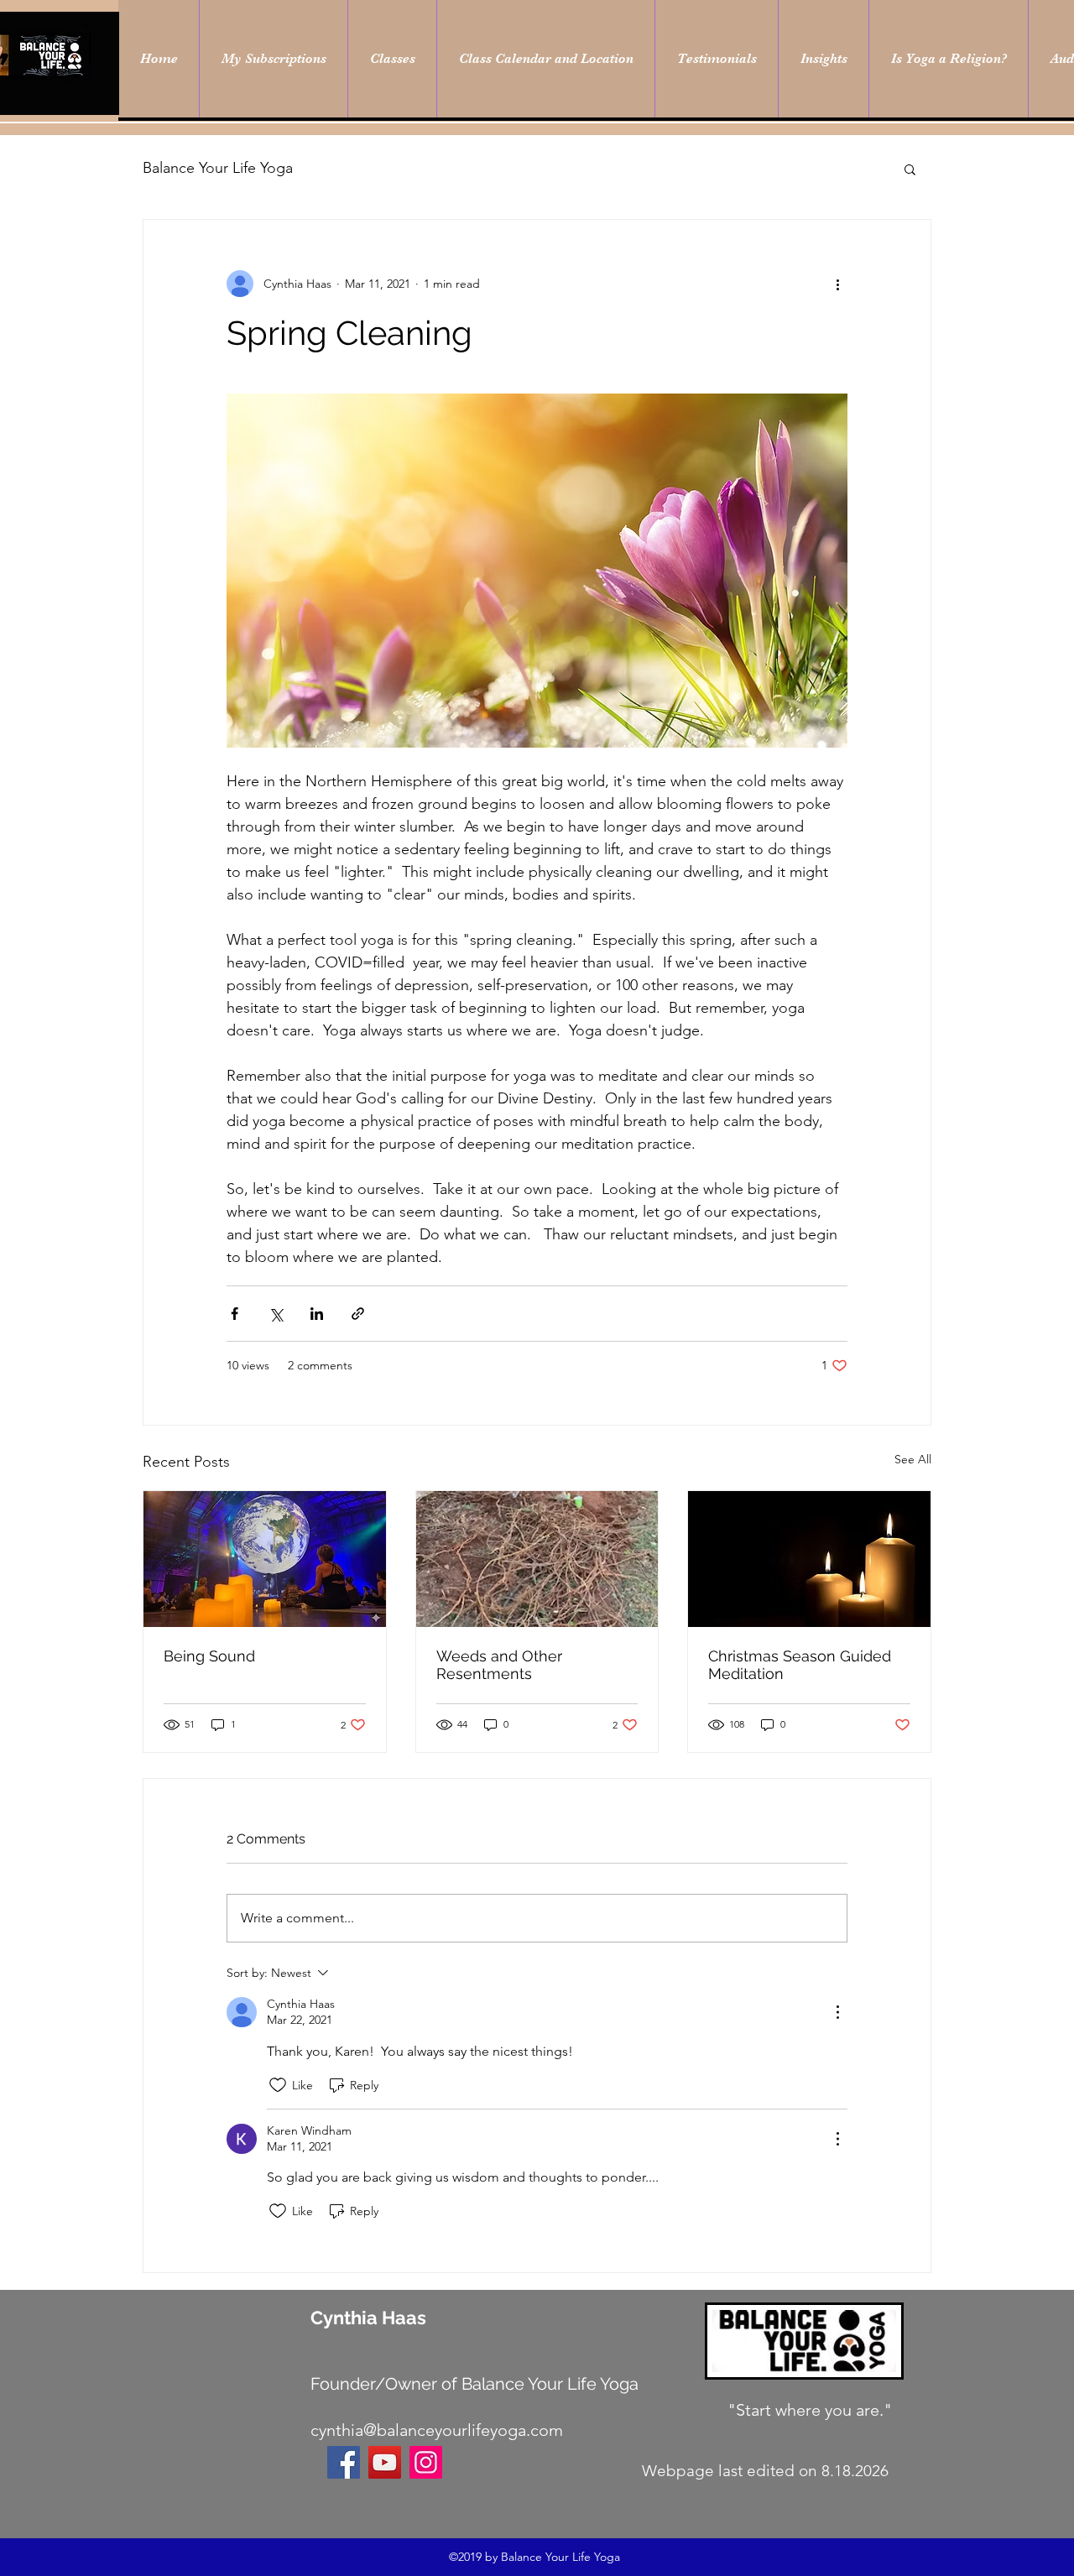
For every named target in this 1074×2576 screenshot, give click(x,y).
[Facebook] (344, 2462)
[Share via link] (358, 1314)
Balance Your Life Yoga (218, 168)
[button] (910, 169)
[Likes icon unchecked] (278, 2085)
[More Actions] (837, 2012)
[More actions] (837, 284)
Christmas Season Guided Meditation (800, 1665)
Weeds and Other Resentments (499, 1665)
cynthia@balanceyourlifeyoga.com (437, 2430)
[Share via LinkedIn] (317, 1314)
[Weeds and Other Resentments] (537, 1559)
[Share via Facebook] (235, 1314)
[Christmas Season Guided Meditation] (809, 1559)
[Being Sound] (265, 1559)
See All (913, 1459)
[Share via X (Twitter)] (276, 1314)
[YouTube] (385, 2462)
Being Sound (209, 1656)
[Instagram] (426, 2462)
